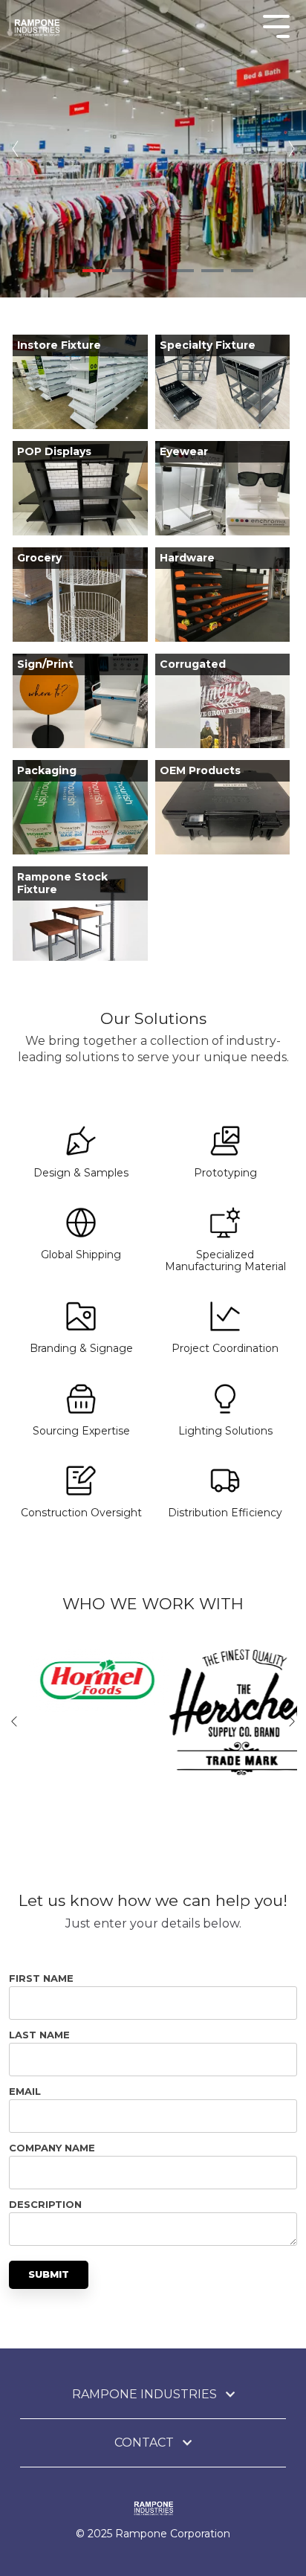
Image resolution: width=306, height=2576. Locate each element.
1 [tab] (64, 271)
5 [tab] (183, 271)
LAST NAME (39, 2035)
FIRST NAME (41, 1978)
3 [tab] (123, 271)
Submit (49, 2274)
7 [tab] (242, 271)
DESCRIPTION (45, 2204)
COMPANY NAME (52, 2148)
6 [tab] (212, 271)
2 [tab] (94, 271)
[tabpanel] (153, 149)
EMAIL (25, 2091)
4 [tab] (153, 271)
